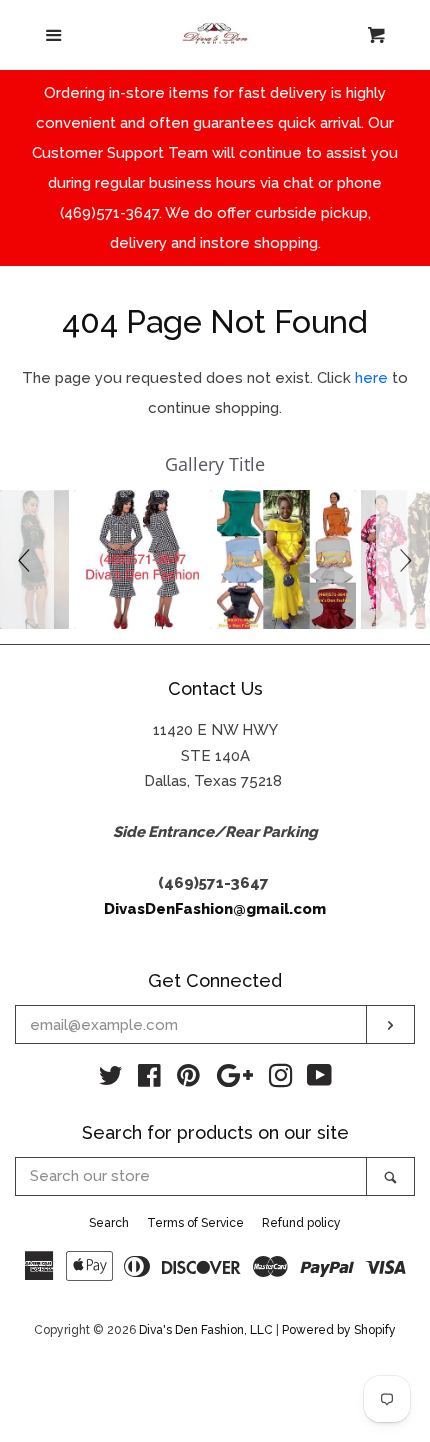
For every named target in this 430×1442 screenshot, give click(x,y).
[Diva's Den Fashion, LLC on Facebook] (149, 1080)
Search (109, 1223)
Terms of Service (195, 1223)
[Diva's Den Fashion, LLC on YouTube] (319, 1080)
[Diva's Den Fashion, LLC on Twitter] (111, 1080)
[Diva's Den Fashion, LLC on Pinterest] (188, 1080)
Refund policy (301, 1223)
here (371, 378)
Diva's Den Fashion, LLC (206, 1330)
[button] (27, 559)
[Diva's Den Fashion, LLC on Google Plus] (235, 1080)
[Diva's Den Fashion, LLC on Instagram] (281, 1080)
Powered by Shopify (339, 1330)
